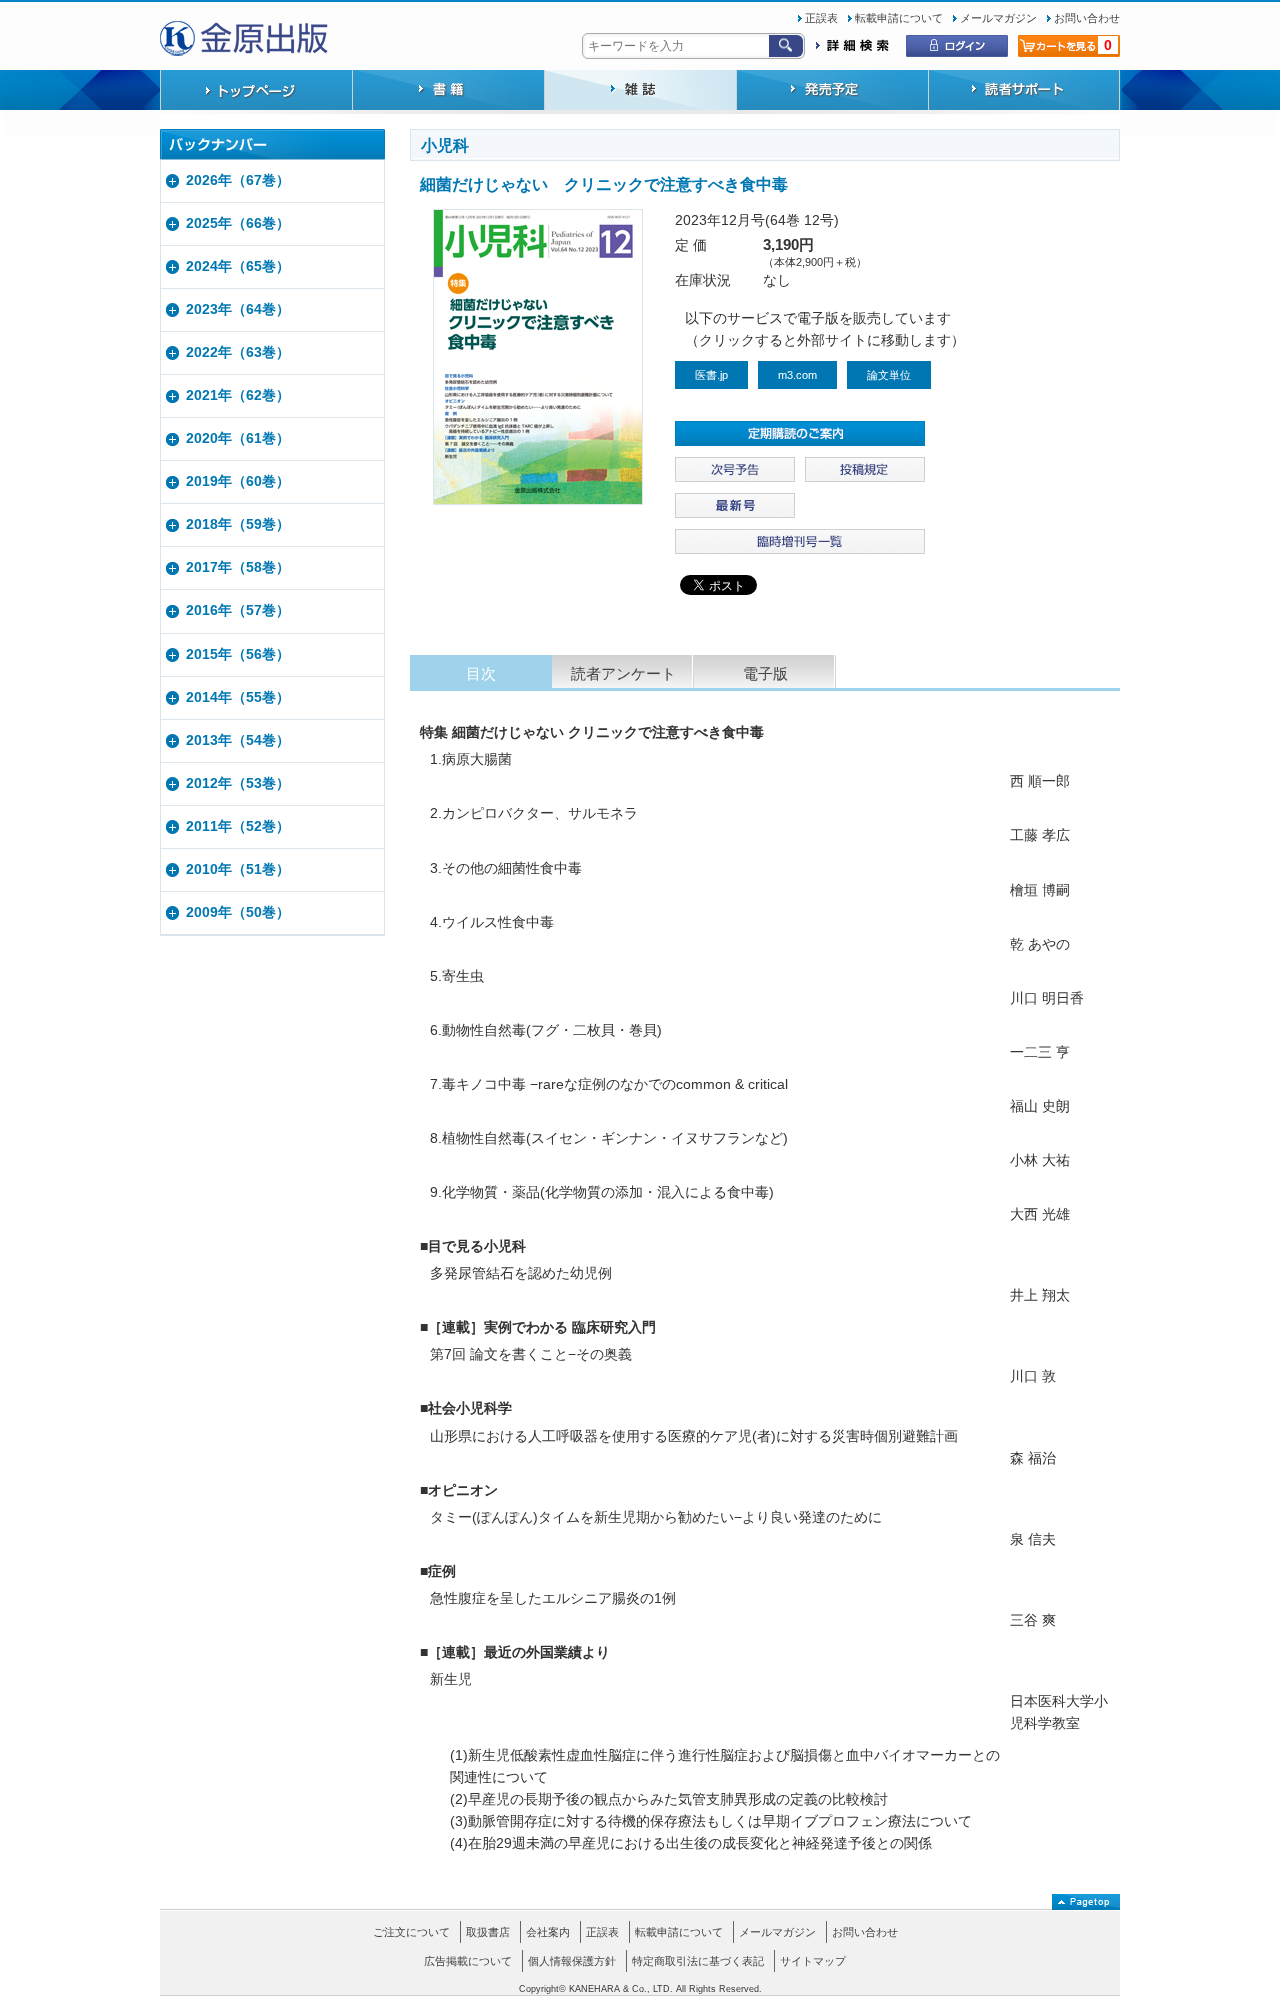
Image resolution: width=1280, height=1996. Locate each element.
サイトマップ (813, 1961)
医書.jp (711, 375)
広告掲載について (468, 1961)
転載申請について (899, 18)
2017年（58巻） (238, 567)
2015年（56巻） (238, 654)
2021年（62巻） (238, 395)
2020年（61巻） (238, 438)
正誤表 (821, 18)
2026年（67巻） (238, 180)
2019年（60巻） (238, 481)
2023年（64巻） (238, 309)
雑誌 (640, 92)
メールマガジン (998, 18)
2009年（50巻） (238, 912)
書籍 (448, 92)
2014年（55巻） (238, 697)
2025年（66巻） (238, 223)
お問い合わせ (1087, 18)
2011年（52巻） (238, 826)
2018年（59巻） (238, 524)
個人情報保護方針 (572, 1961)
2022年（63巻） (238, 352)
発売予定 (832, 92)
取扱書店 (488, 1932)
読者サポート (1024, 92)
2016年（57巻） (238, 610)
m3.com (797, 375)
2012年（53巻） (238, 783)
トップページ (256, 92)
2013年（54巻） (238, 740)
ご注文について (411, 1932)
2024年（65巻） (238, 266)
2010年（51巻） (238, 869)
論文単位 (889, 375)
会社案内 (548, 1932)
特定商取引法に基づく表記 (698, 1961)
